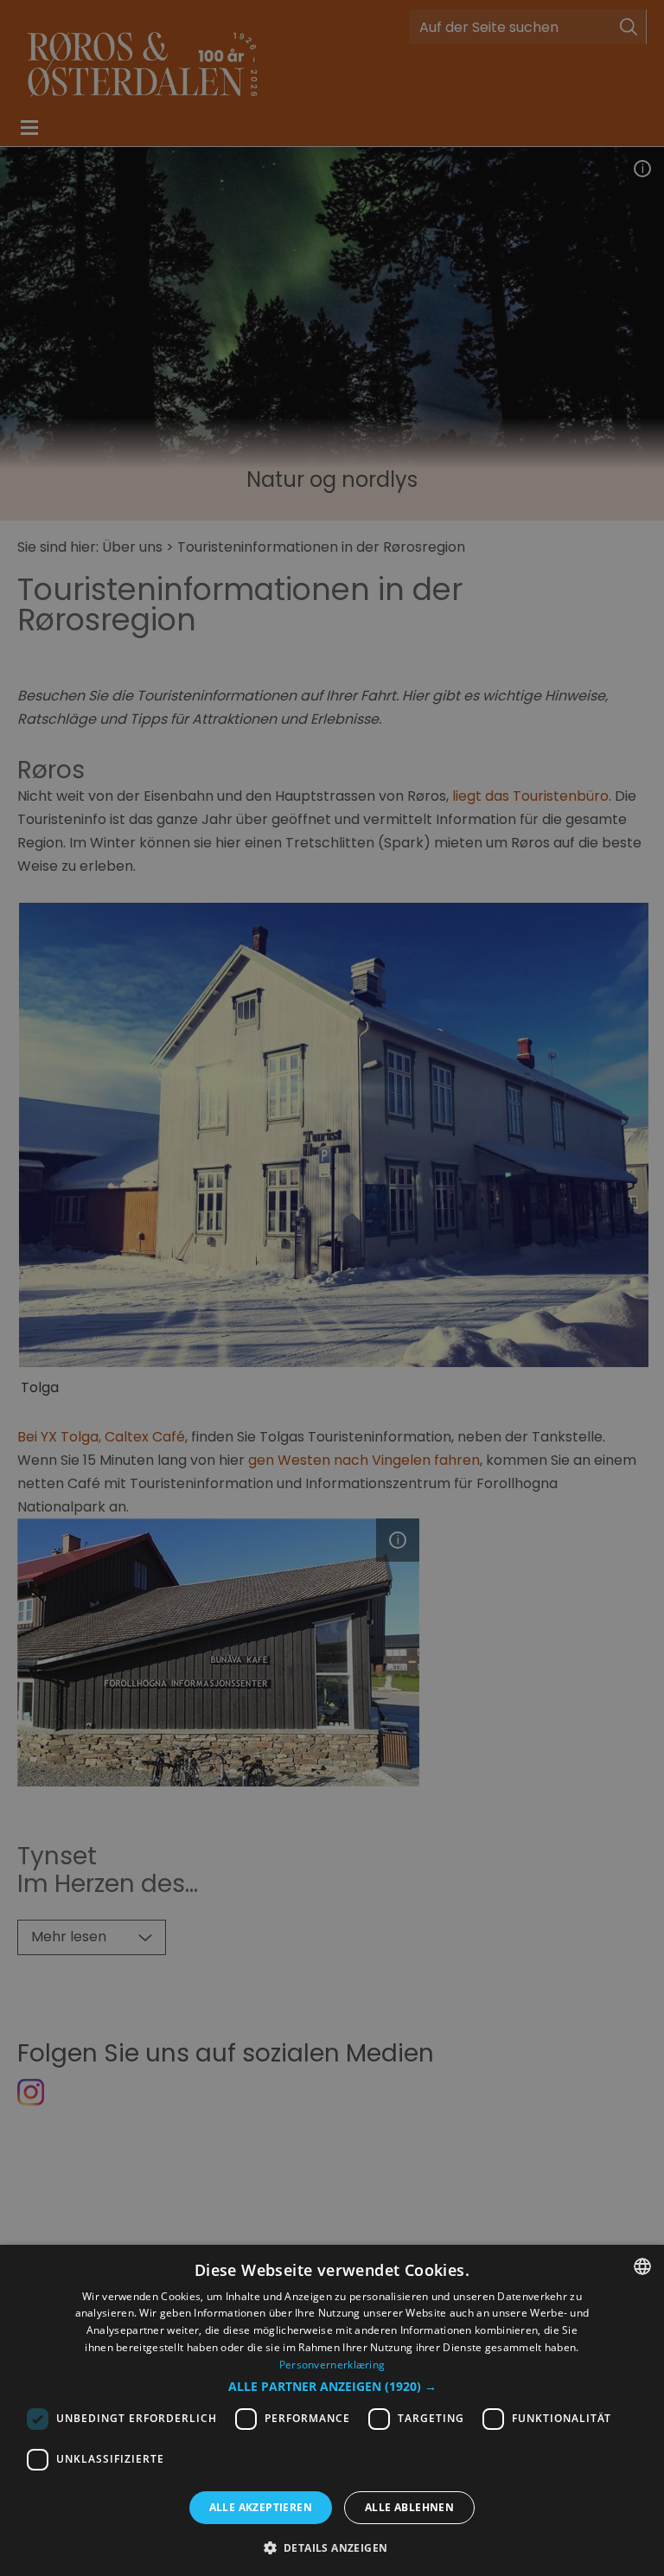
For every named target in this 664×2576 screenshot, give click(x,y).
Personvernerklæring (332, 2365)
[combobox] (642, 2266)
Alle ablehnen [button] (409, 2507)
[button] (332, 2387)
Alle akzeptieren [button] (261, 2507)
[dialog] (332, 2410)
